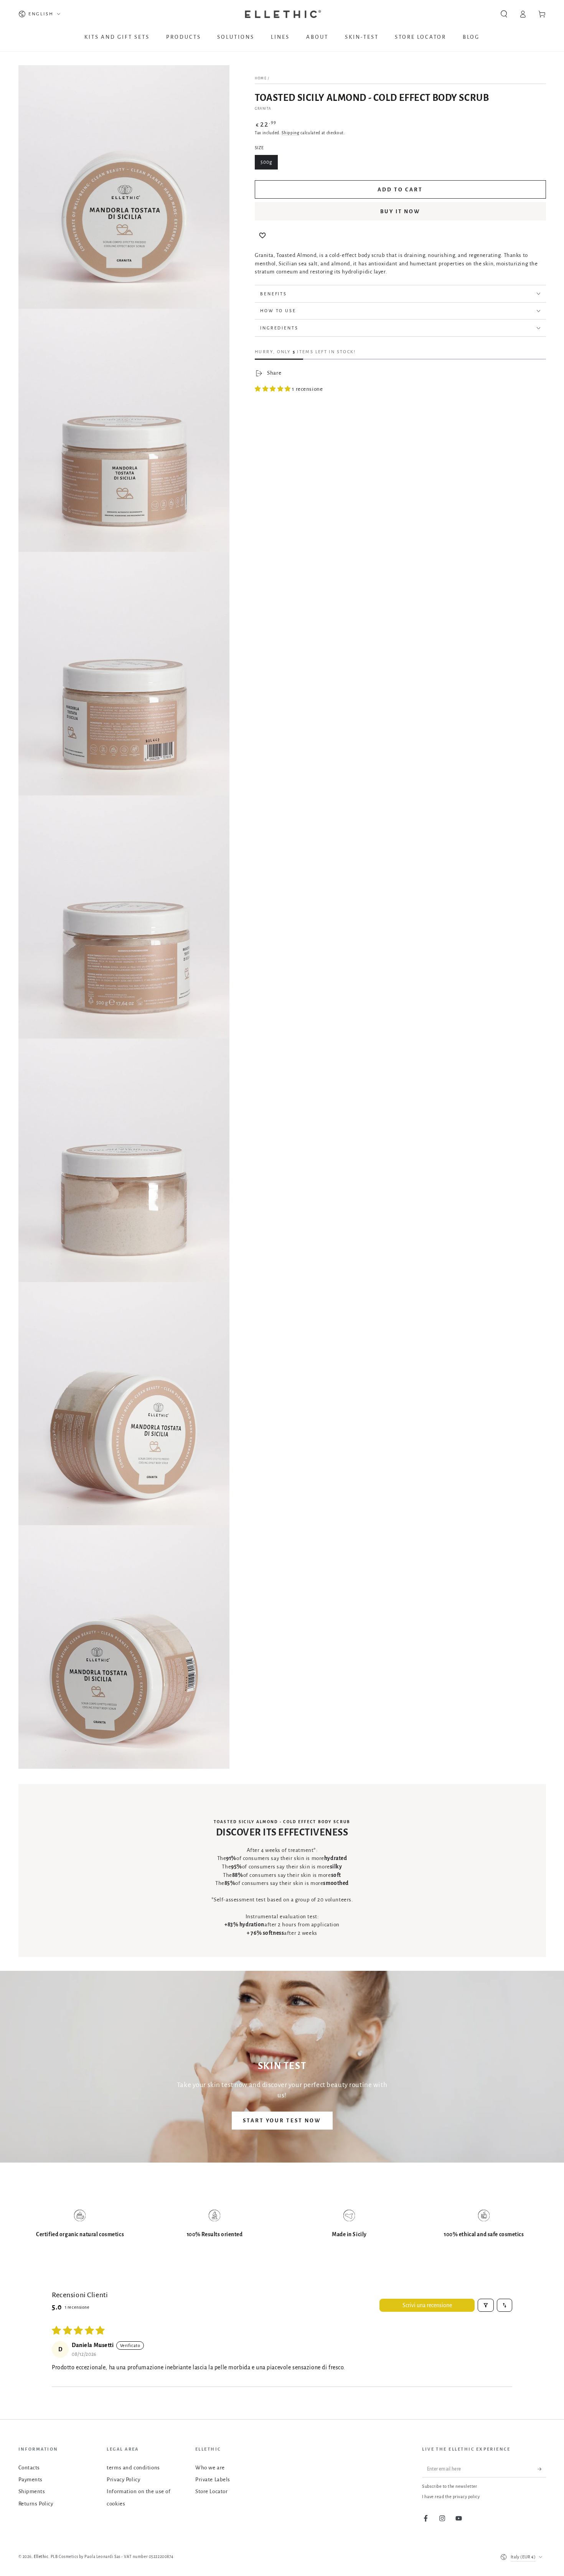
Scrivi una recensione (427, 2305)
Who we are (210, 2468)
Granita (263, 109)
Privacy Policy (123, 2480)
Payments (31, 2480)
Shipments (32, 2491)
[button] (504, 14)
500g (266, 162)
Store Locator (211, 2491)
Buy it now (401, 212)
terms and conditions (133, 2468)
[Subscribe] (542, 2469)
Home (261, 79)
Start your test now (282, 2121)
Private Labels (213, 2480)
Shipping (290, 133)
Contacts (29, 2468)
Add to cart (400, 190)
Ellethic (41, 2557)
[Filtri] (486, 2305)
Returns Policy (36, 2504)
